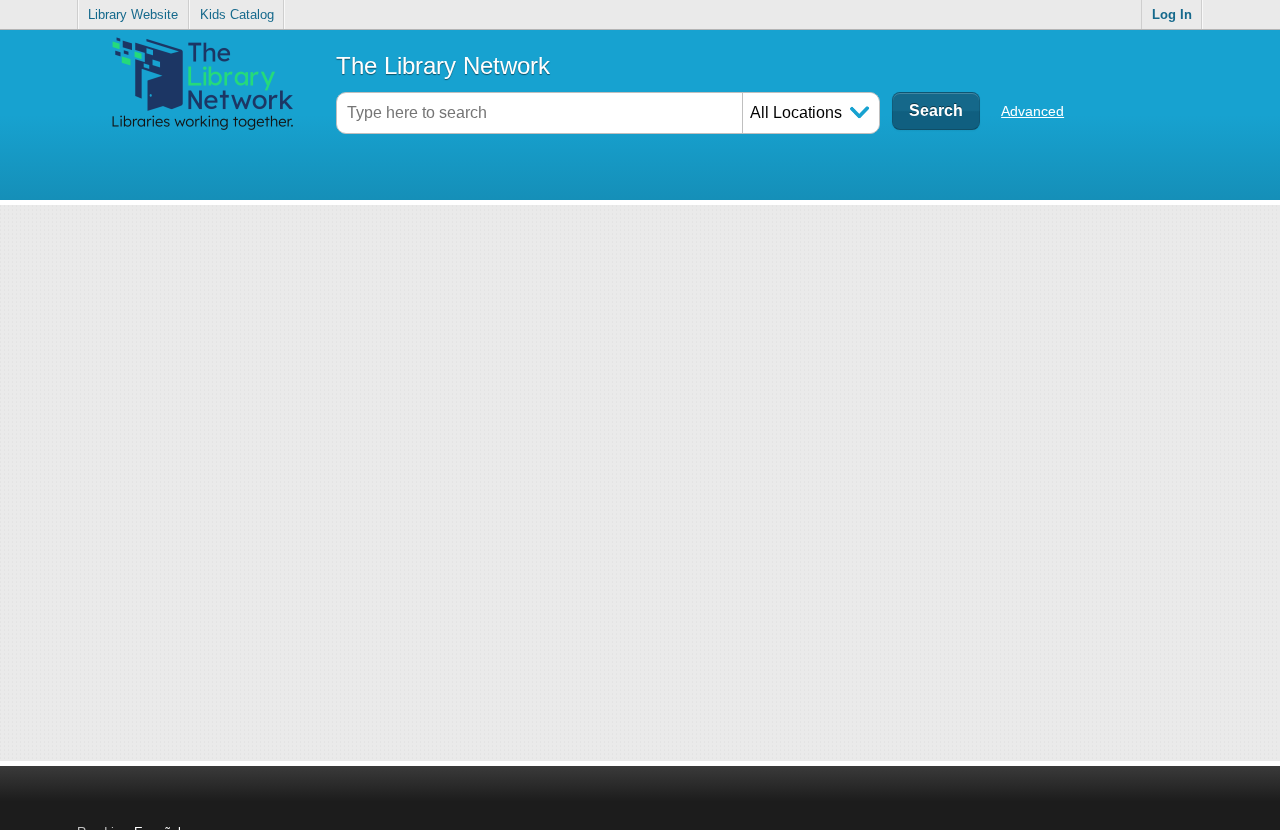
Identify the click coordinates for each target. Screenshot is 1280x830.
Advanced (1032, 111)
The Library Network (443, 65)
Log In (1172, 14)
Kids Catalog (237, 14)
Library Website (133, 14)
